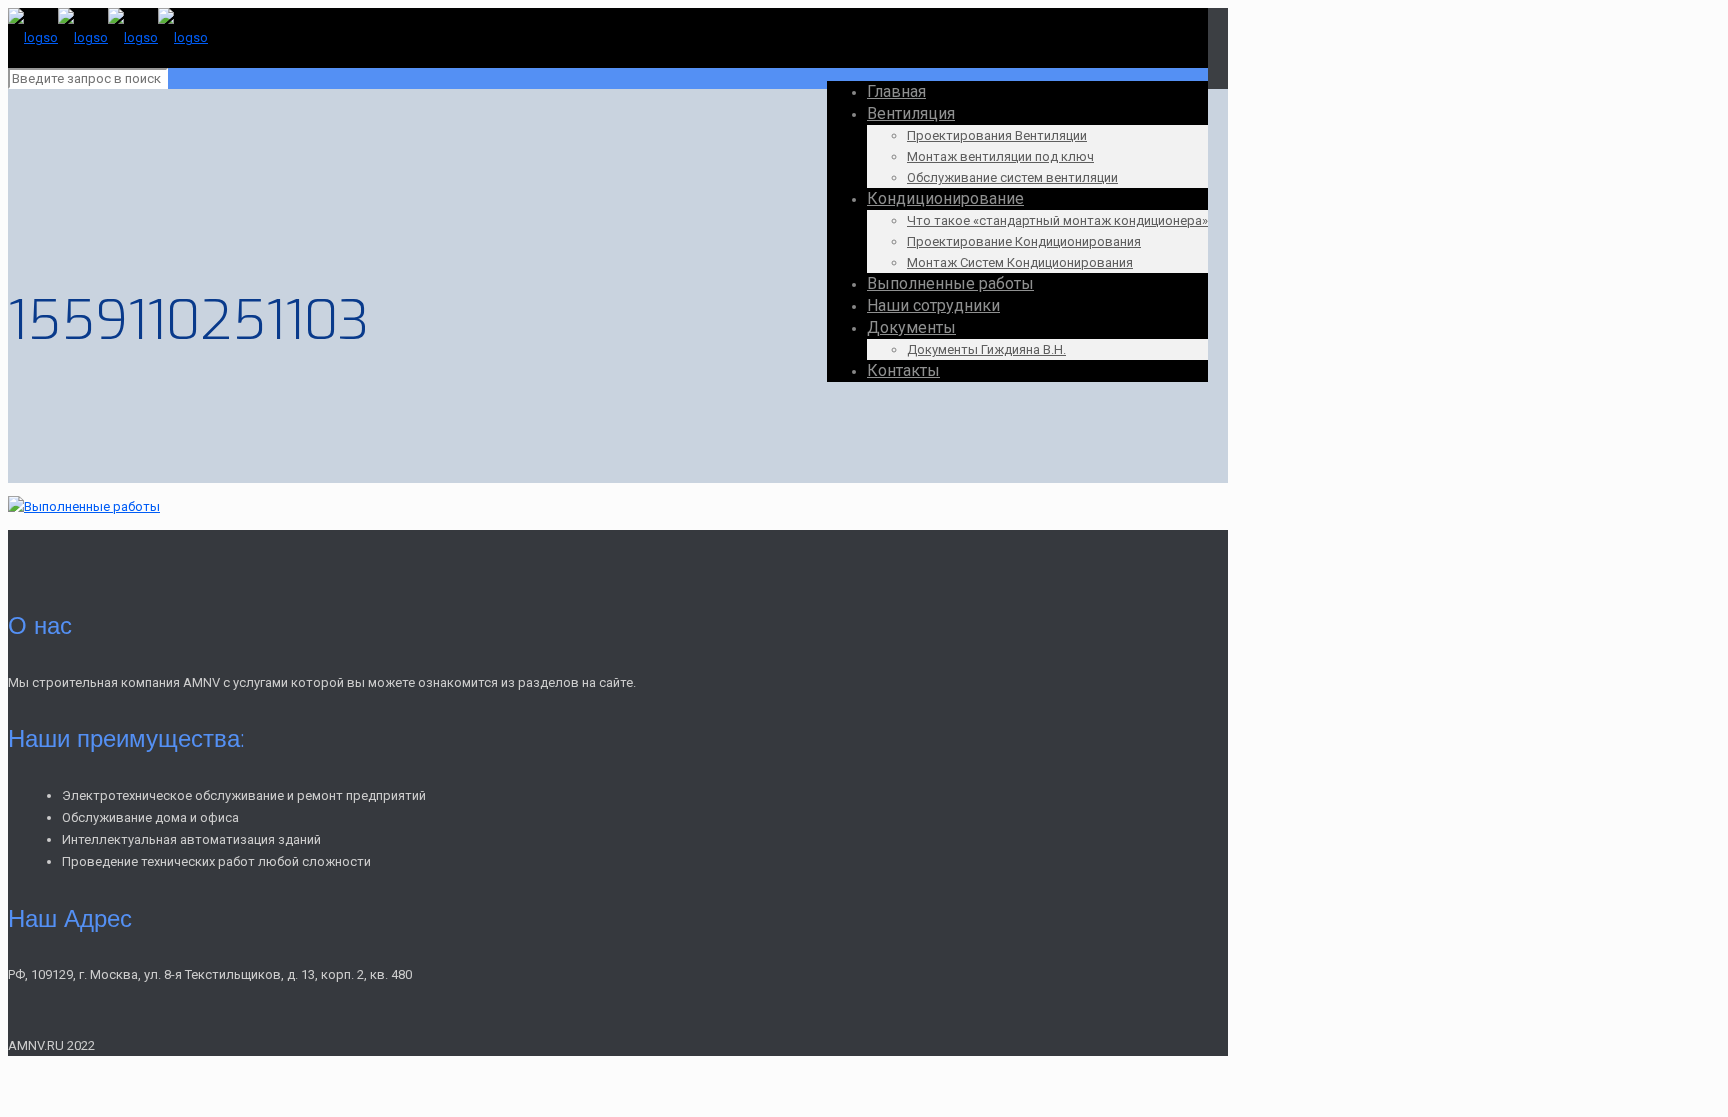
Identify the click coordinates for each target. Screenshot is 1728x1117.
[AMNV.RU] (108, 37)
